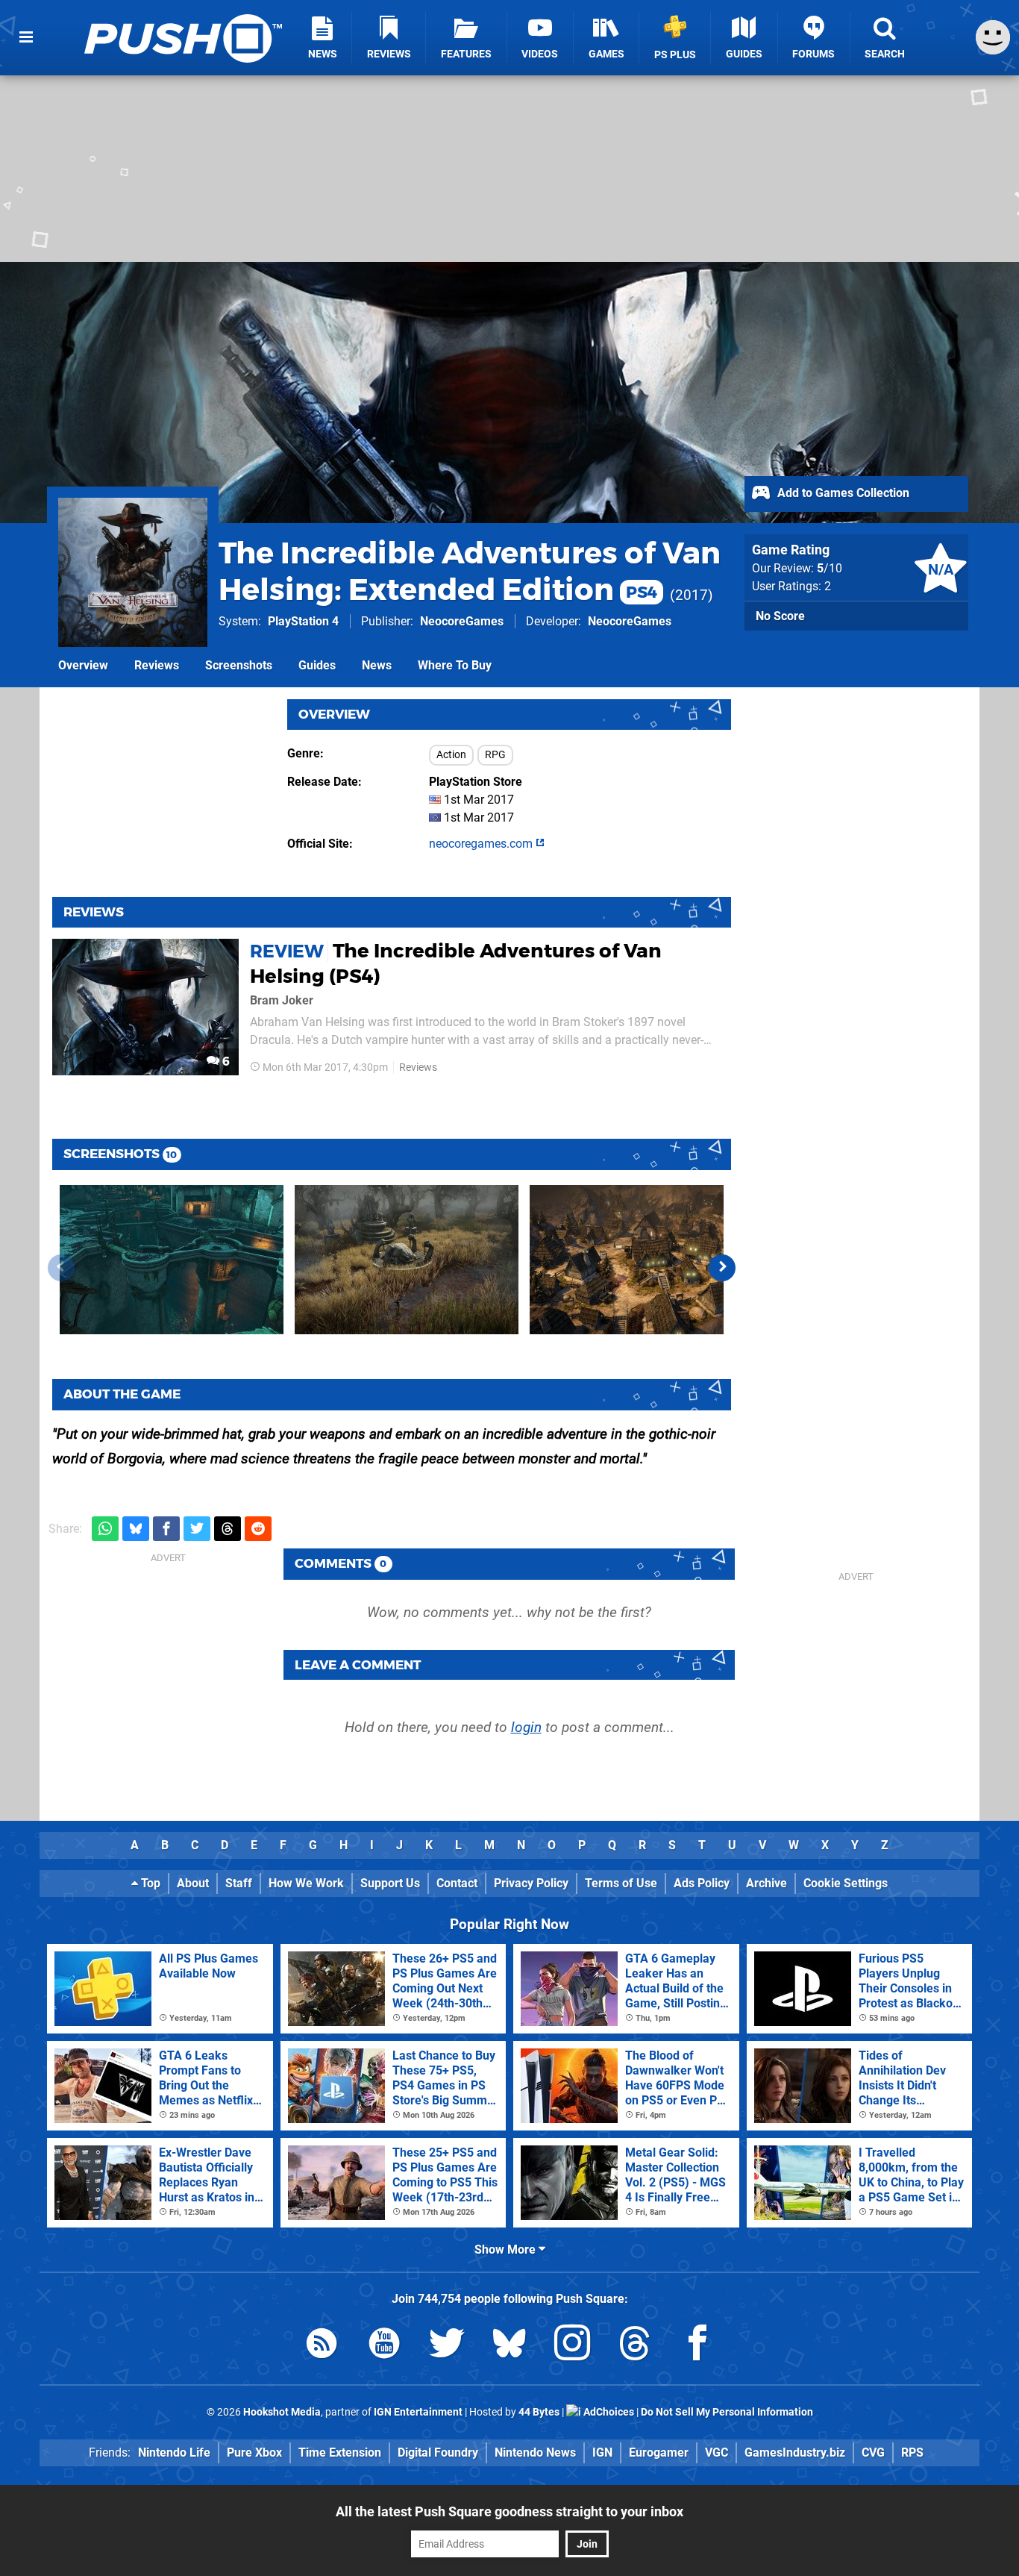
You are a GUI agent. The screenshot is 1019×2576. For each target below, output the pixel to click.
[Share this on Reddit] (258, 1529)
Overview (83, 665)
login (526, 1727)
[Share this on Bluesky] (136, 1529)
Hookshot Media (282, 2412)
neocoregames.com (482, 844)
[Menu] (26, 37)
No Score (780, 616)
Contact (457, 1883)
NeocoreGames (462, 621)
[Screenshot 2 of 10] (407, 1260)
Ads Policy (702, 1883)
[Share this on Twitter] (197, 1529)
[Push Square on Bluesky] (509, 2346)
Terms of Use (621, 1883)
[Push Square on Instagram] (572, 2346)
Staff (239, 1883)
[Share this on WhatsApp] (105, 1529)
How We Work (306, 1883)
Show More (507, 2250)
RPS (912, 2452)
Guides (317, 665)
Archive (766, 1883)
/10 (830, 568)
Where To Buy (455, 665)
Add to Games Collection (842, 493)
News (377, 665)
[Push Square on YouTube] (384, 2346)
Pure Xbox (254, 2452)
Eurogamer (659, 2452)
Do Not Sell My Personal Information (727, 2412)
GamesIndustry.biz (795, 2452)
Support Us (390, 1883)
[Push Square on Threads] (635, 2346)
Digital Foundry (438, 2452)
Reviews (157, 665)
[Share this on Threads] (228, 1529)
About (193, 1883)
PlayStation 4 (303, 621)
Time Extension (340, 2452)
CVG (873, 2452)
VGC (717, 2452)
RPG (495, 755)
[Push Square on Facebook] (697, 2346)
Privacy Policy (531, 1883)
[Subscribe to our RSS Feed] (322, 2346)
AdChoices (608, 2412)
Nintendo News (535, 2452)
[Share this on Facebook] (166, 1529)
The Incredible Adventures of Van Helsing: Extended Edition (470, 571)
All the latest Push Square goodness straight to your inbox (509, 2511)
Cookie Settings (846, 1883)
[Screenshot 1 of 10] (172, 1260)
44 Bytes (539, 2412)
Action (451, 755)
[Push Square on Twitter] (447, 2346)
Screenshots (239, 665)
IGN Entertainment (418, 2412)
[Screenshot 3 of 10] (642, 1260)
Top (149, 1883)
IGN (602, 2452)
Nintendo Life (174, 2452)
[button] (722, 1268)
